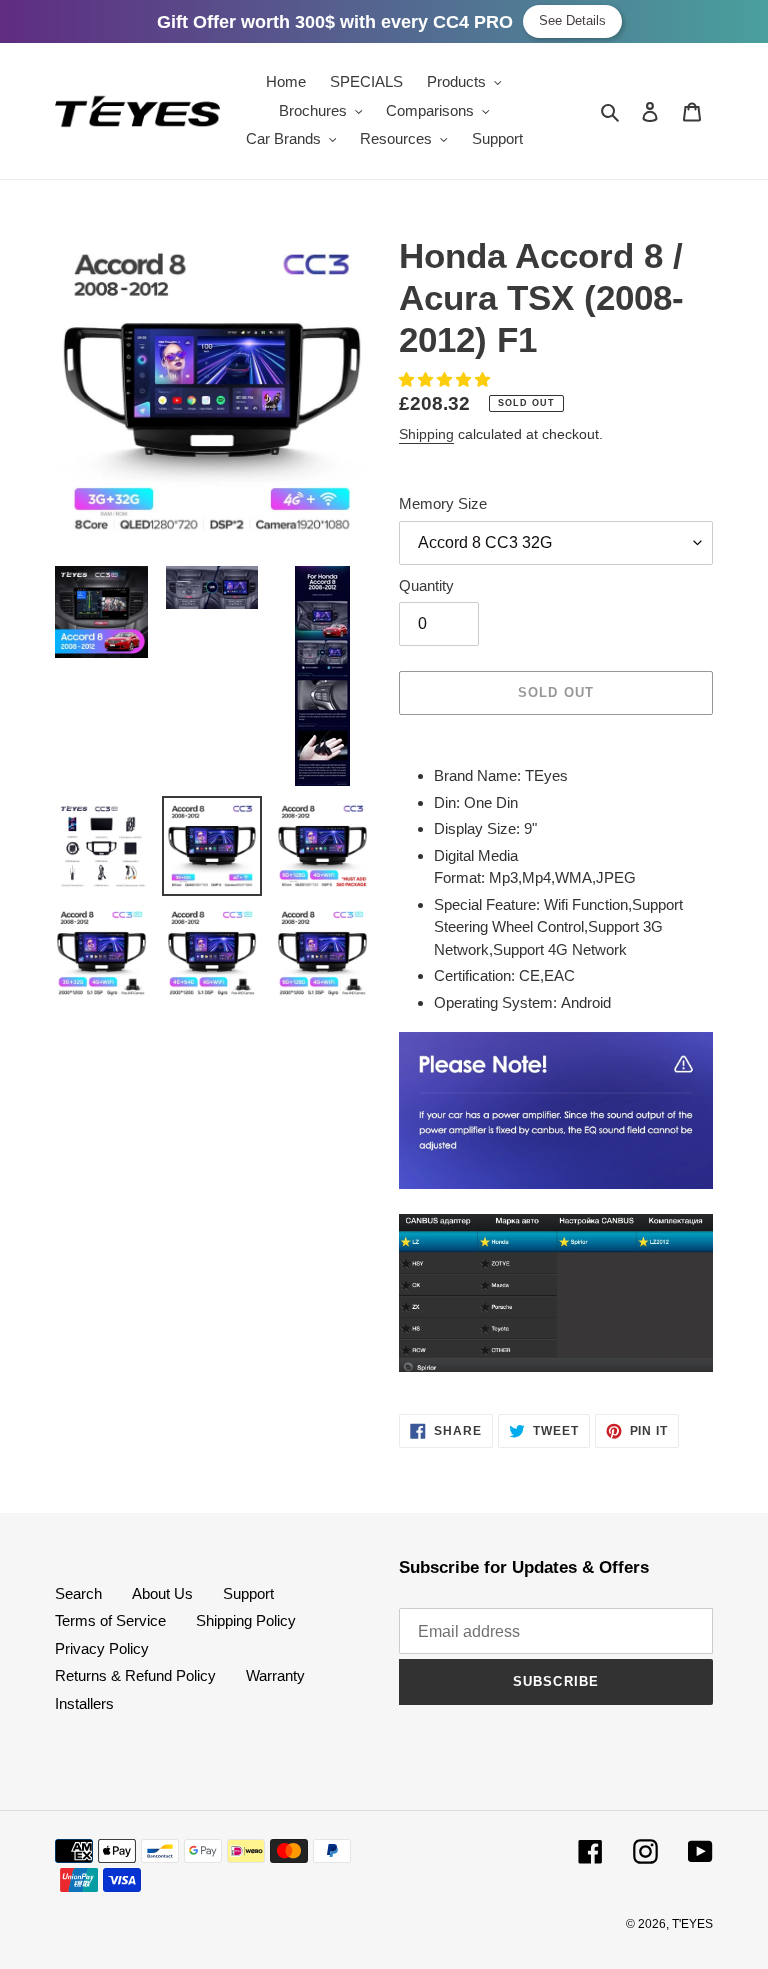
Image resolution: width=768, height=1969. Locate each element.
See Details (572, 20)
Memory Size (443, 503)
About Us (162, 1593)
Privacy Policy (102, 1648)
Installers (84, 1703)
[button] (446, 379)
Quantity (426, 585)
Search (78, 1593)
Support (248, 1593)
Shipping (426, 434)
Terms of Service (110, 1620)
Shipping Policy (246, 1620)
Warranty (275, 1675)
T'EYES (692, 1924)
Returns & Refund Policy (135, 1675)
